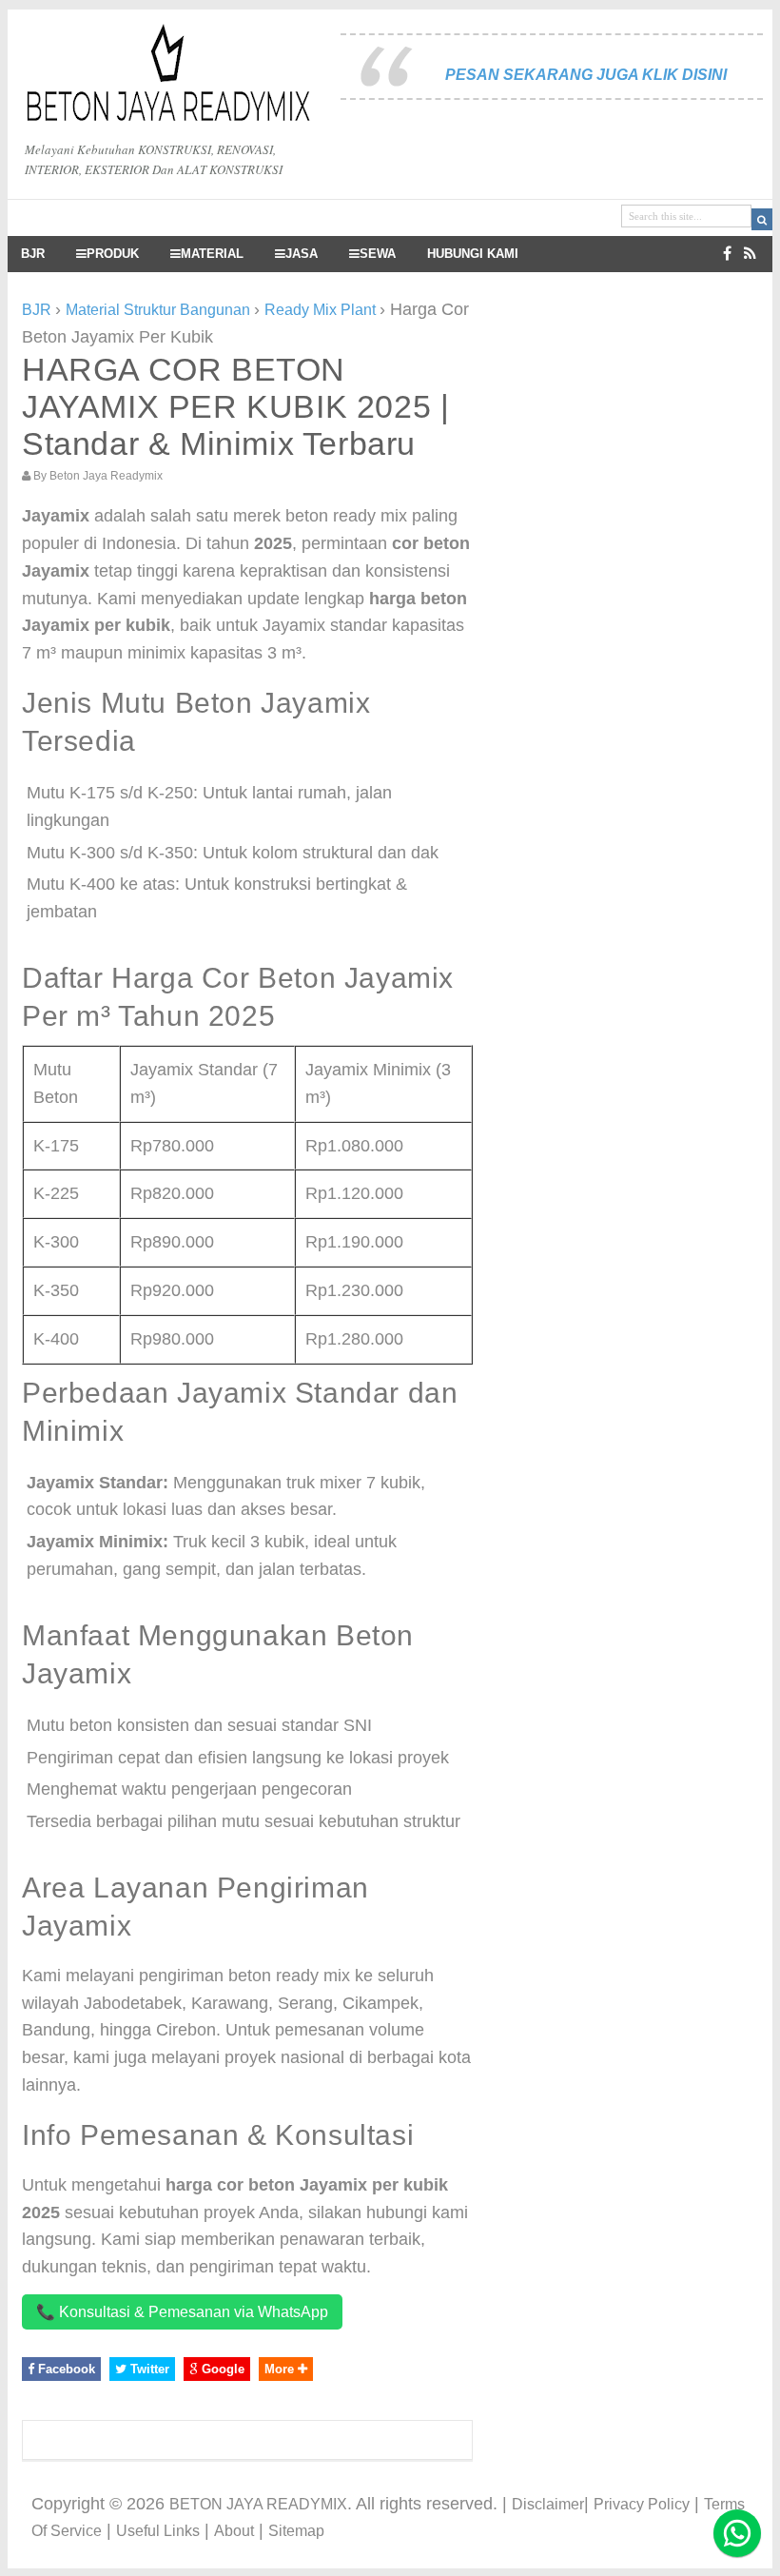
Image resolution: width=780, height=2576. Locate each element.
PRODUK (113, 254)
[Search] (762, 219)
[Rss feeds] (750, 254)
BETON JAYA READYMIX (258, 2504)
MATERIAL (212, 254)
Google (221, 2369)
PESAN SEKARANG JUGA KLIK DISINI (586, 75)
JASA (302, 254)
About (234, 2531)
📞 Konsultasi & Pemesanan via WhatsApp (182, 2312)
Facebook (65, 2369)
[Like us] (727, 254)
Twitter (148, 2369)
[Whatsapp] (737, 2533)
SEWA (378, 254)
